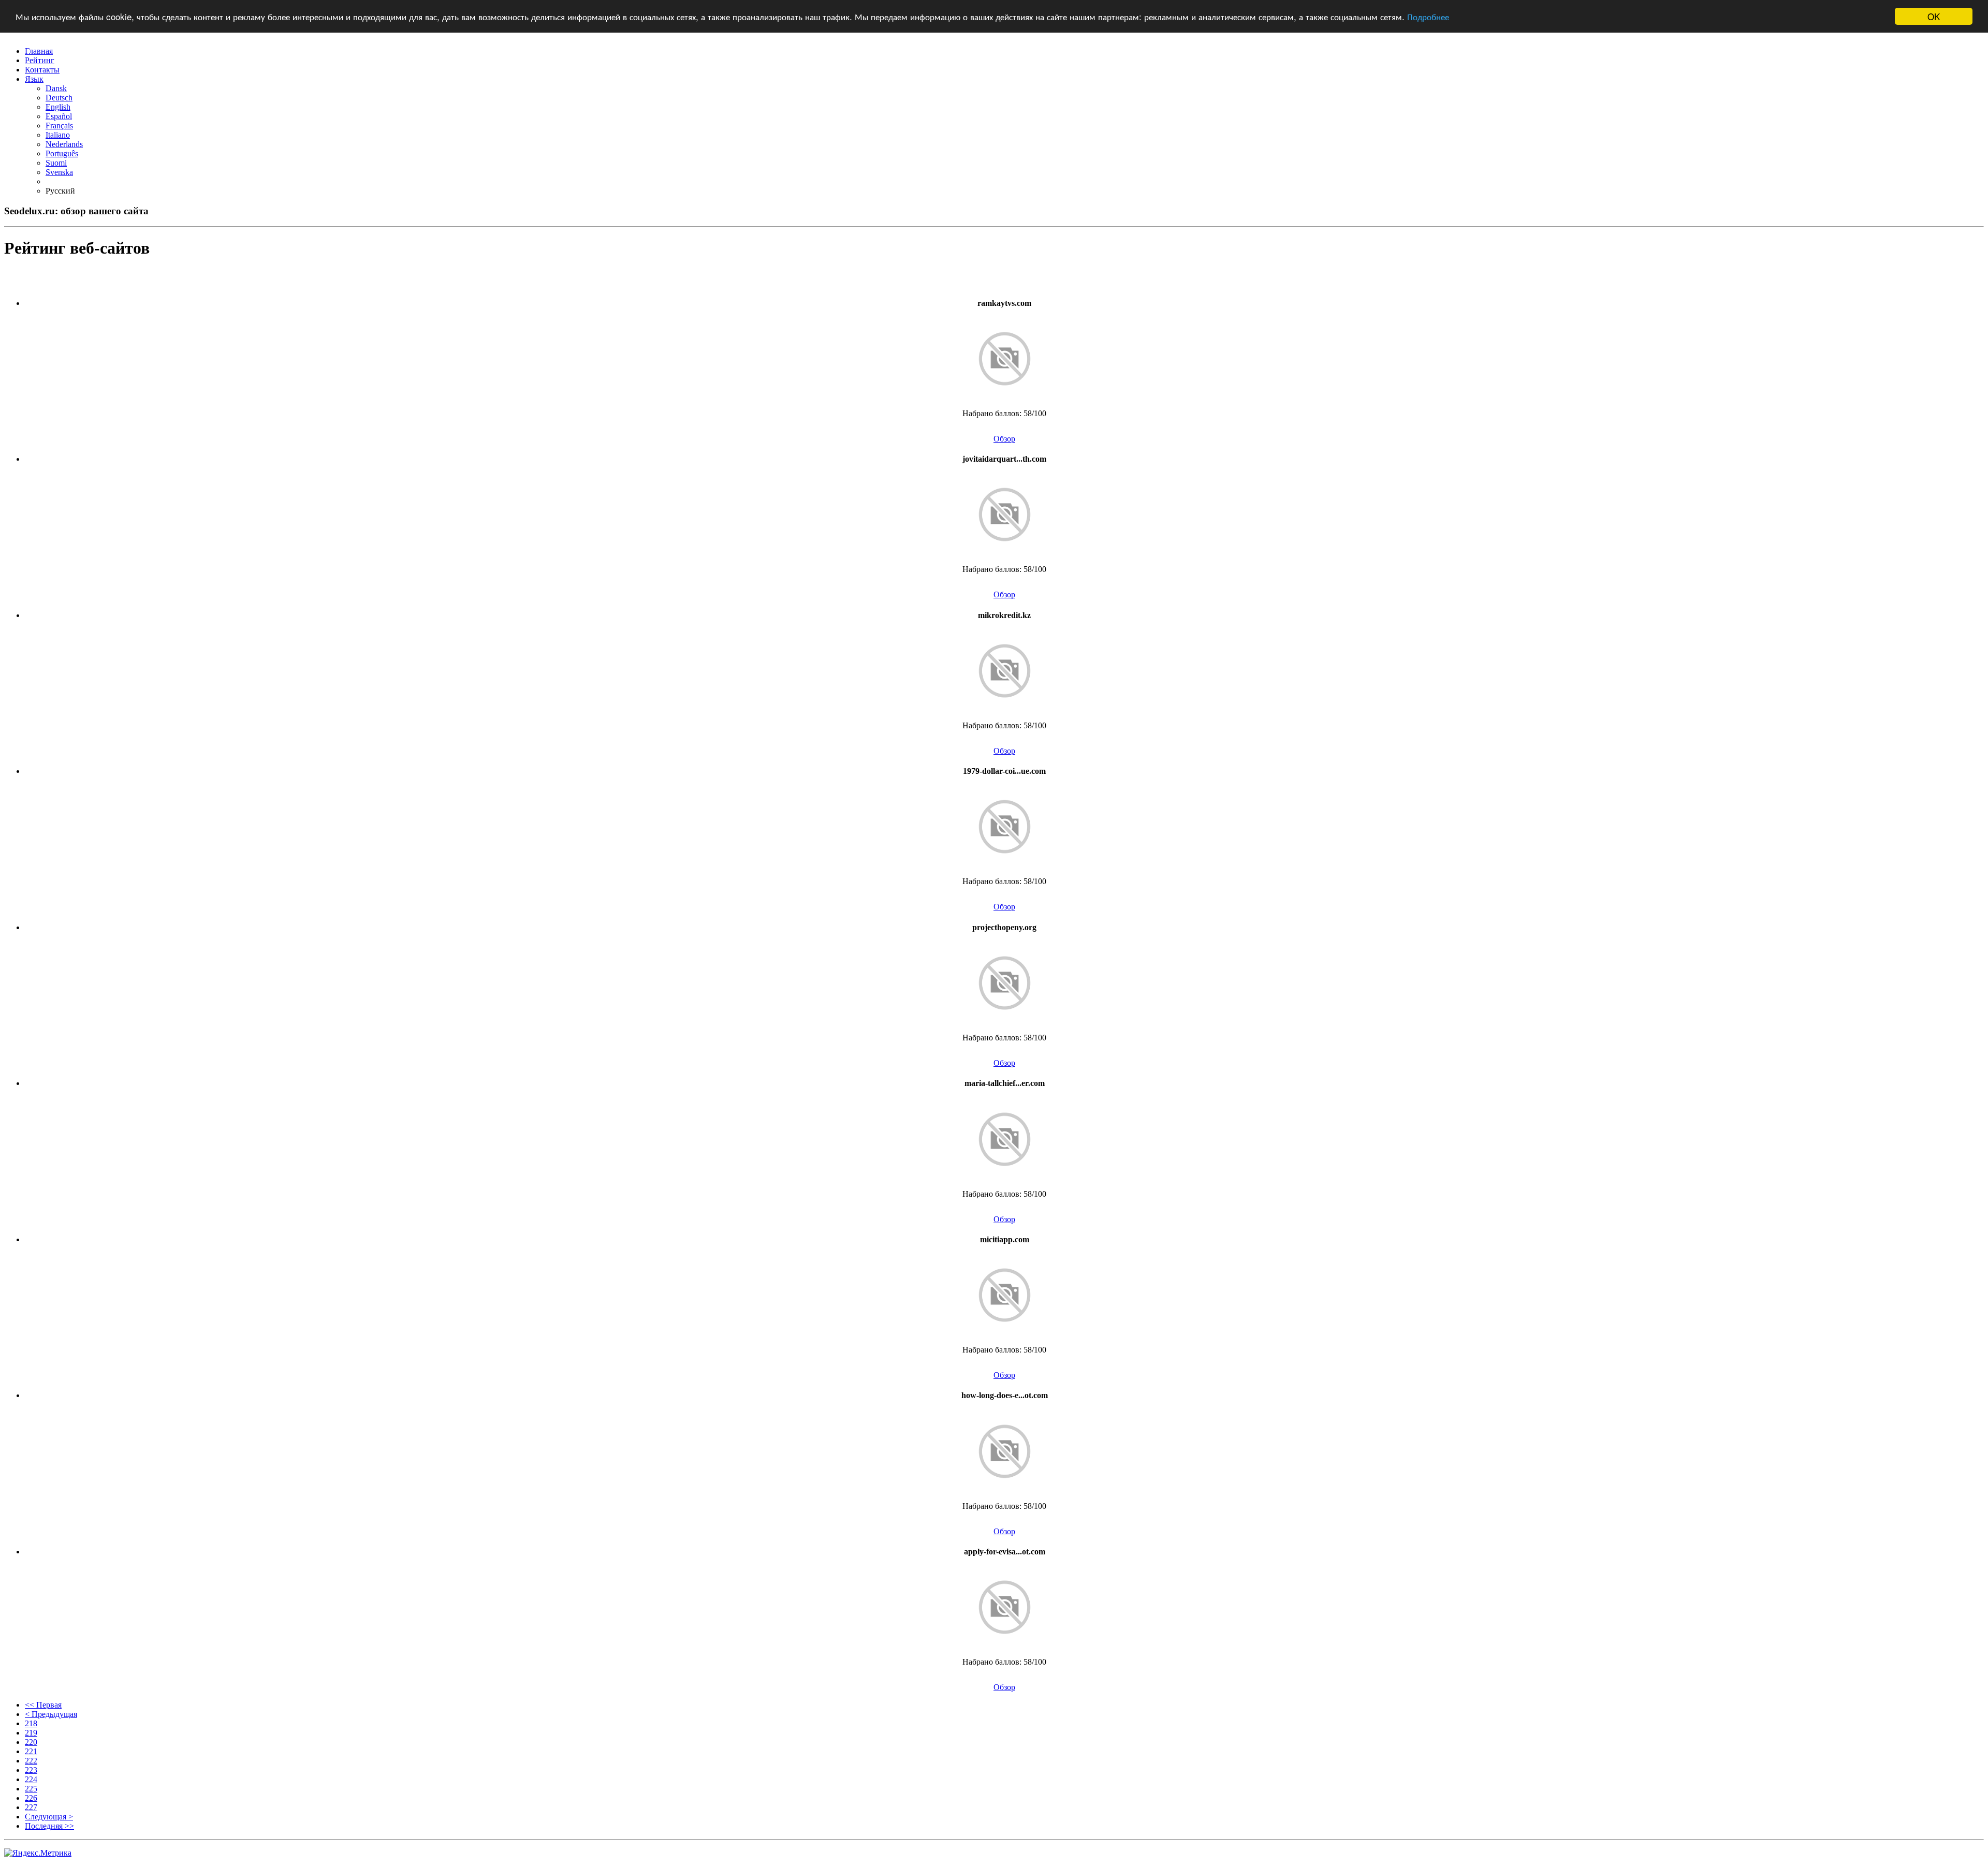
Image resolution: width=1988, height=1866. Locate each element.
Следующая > (49, 1817)
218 (31, 1723)
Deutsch (59, 98)
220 (31, 1742)
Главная (39, 51)
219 (31, 1733)
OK (1934, 16)
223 (31, 1770)
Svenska (59, 172)
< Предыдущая (51, 1714)
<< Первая (43, 1705)
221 (31, 1751)
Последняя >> (49, 1826)
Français (59, 126)
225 (31, 1789)
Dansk (56, 88)
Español (59, 116)
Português (62, 153)
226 (31, 1798)
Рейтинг (40, 60)
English (58, 107)
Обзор (1004, 439)
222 (31, 1761)
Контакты (42, 70)
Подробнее (1428, 17)
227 (31, 1807)
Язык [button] (34, 79)
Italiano (58, 135)
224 (31, 1779)
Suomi (56, 163)
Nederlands (64, 144)
